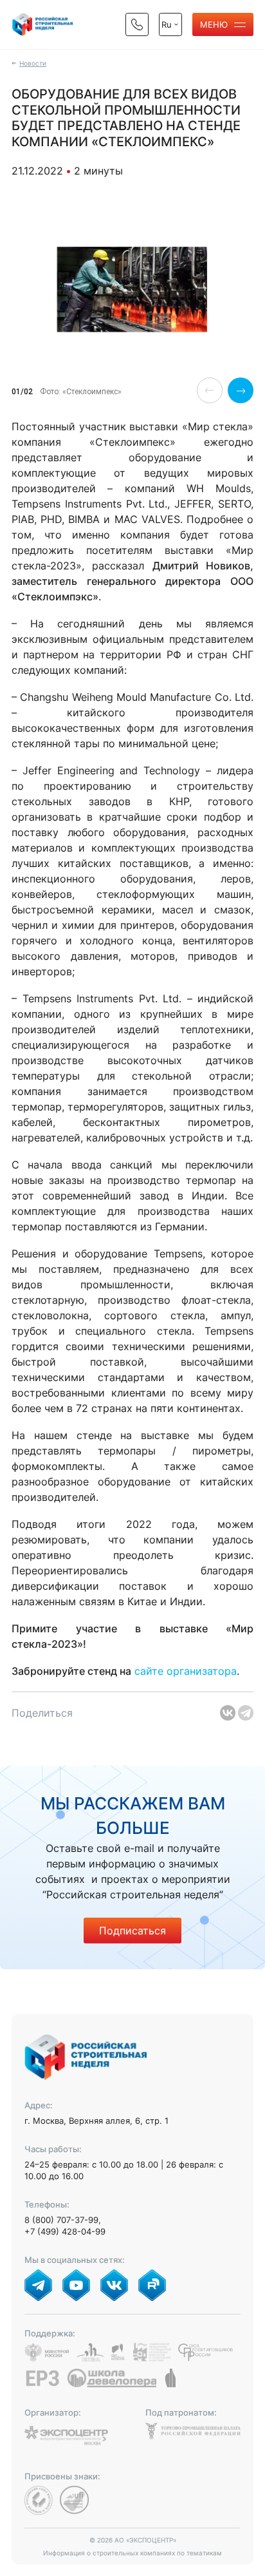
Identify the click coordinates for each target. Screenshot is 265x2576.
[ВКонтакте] (228, 1713)
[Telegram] (246, 1713)
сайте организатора (186, 1671)
